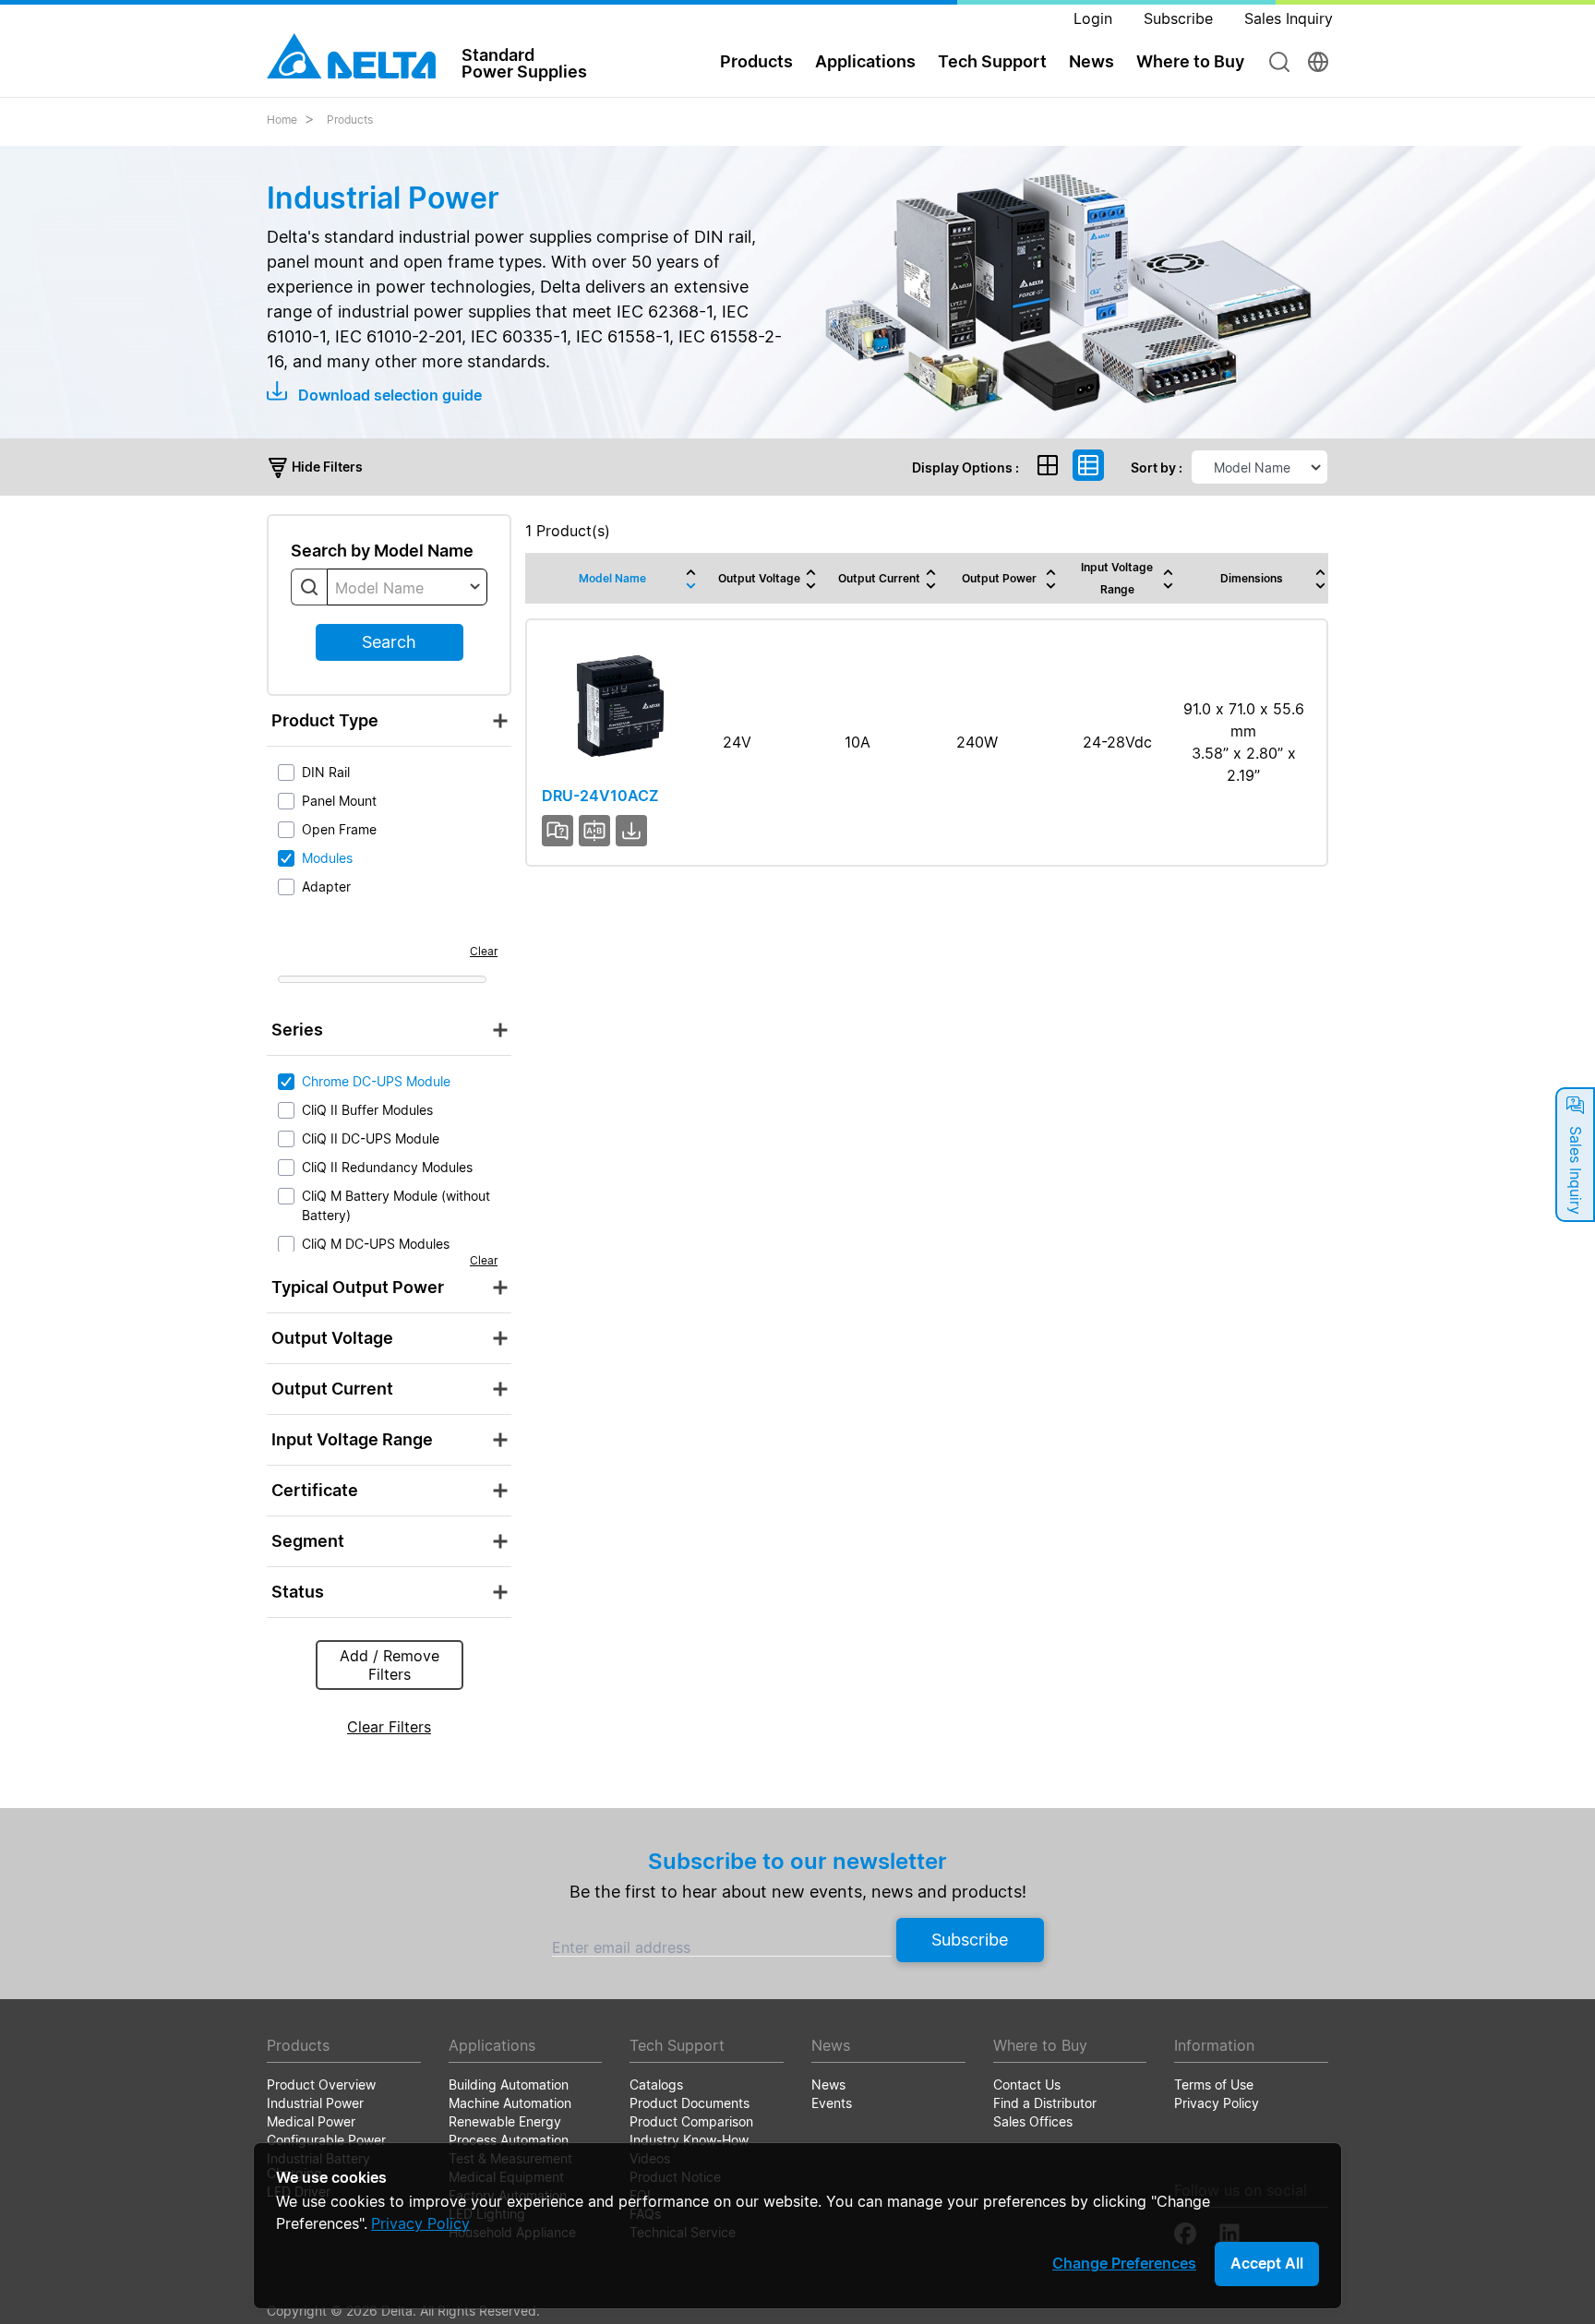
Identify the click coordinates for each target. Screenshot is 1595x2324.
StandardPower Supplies (524, 63)
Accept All (1267, 2263)
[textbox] (407, 588)
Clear (484, 951)
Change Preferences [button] (1124, 2263)
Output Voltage (759, 578)
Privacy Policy (420, 2223)
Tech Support (992, 61)
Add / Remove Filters (390, 1665)
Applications (865, 61)
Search (389, 642)
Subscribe (970, 1940)
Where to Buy (1190, 61)
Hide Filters (326, 467)
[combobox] (407, 587)
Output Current (879, 578)
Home (282, 120)
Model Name (612, 578)
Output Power (999, 578)
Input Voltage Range (1117, 578)
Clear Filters (389, 1727)
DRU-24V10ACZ (600, 796)
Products (350, 120)
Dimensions (1252, 578)
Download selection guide (388, 395)
